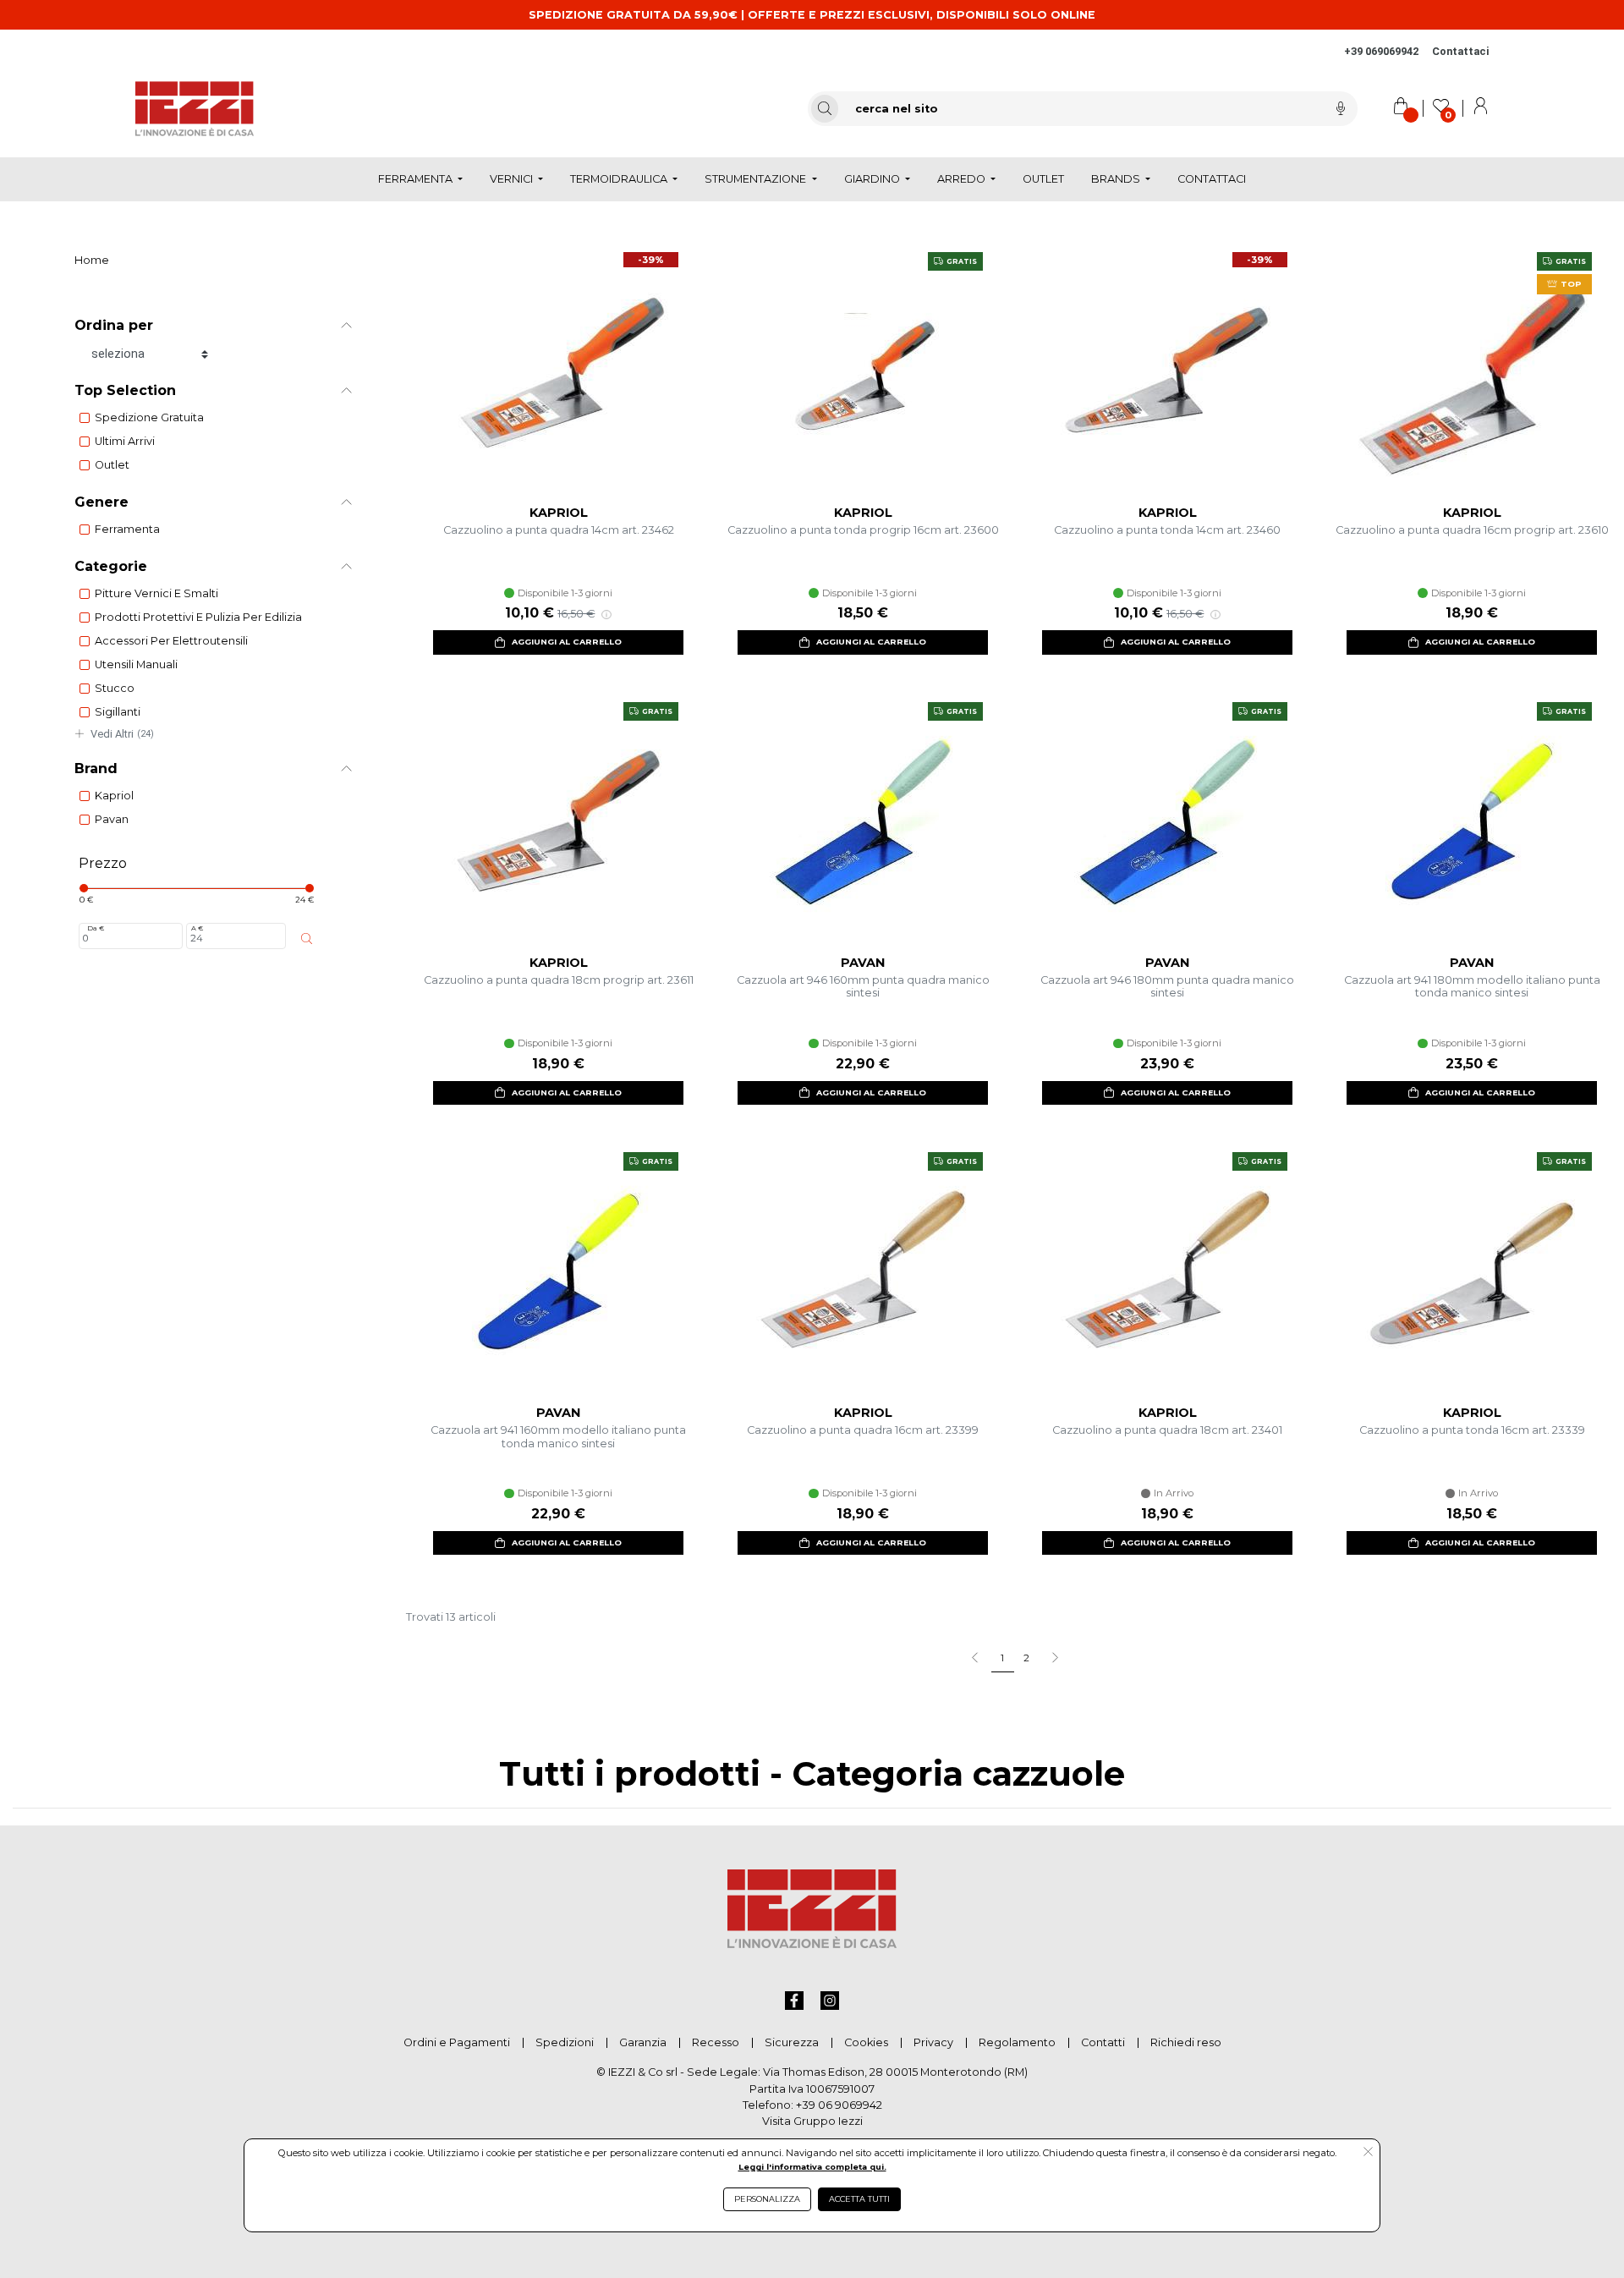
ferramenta (127, 529)
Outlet (112, 465)
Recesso (716, 2042)
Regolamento (1017, 2042)
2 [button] (1026, 1658)
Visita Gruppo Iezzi (812, 2121)
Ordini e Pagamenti (457, 2042)
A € (197, 928)
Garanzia (643, 2042)
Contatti (1103, 2042)
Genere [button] (101, 502)
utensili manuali (136, 664)
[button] (1054, 1659)
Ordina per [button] (114, 325)
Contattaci (1460, 51)
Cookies (866, 2042)
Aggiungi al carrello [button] (567, 642)
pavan (112, 819)
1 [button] (1002, 1658)
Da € (96, 928)
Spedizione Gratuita (149, 417)
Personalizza (767, 2199)
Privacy (933, 2042)
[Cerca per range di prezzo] (307, 939)
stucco (115, 688)
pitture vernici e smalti (156, 593)
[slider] (84, 888)
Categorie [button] (111, 566)
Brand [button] (96, 768)
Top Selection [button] (125, 390)
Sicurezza (792, 2042)
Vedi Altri (122, 734)
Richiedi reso (1186, 2042)
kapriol (114, 796)
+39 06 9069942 (839, 2105)
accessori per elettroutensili (171, 641)
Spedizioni (565, 2042)
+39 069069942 (1381, 51)
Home (92, 260)
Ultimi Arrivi (125, 441)
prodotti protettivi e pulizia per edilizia (198, 617)
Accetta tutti (859, 2199)
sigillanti (118, 712)
